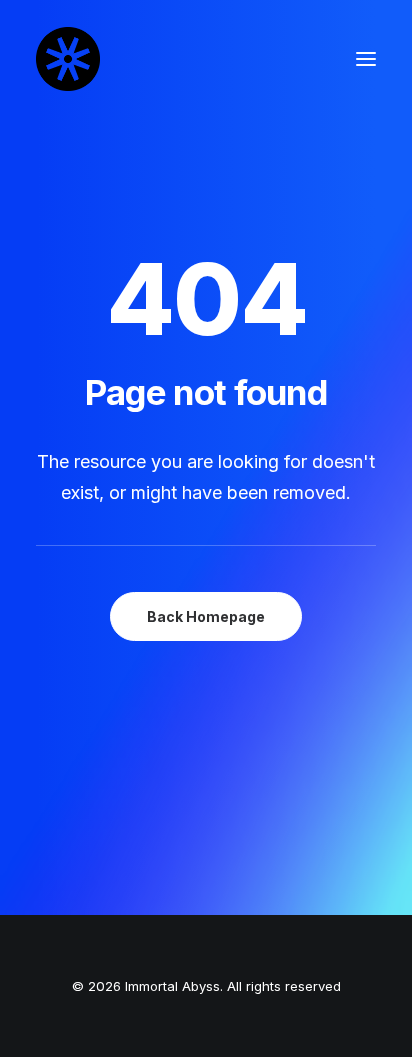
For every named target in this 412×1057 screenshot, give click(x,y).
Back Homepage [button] (206, 616)
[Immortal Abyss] (68, 59)
